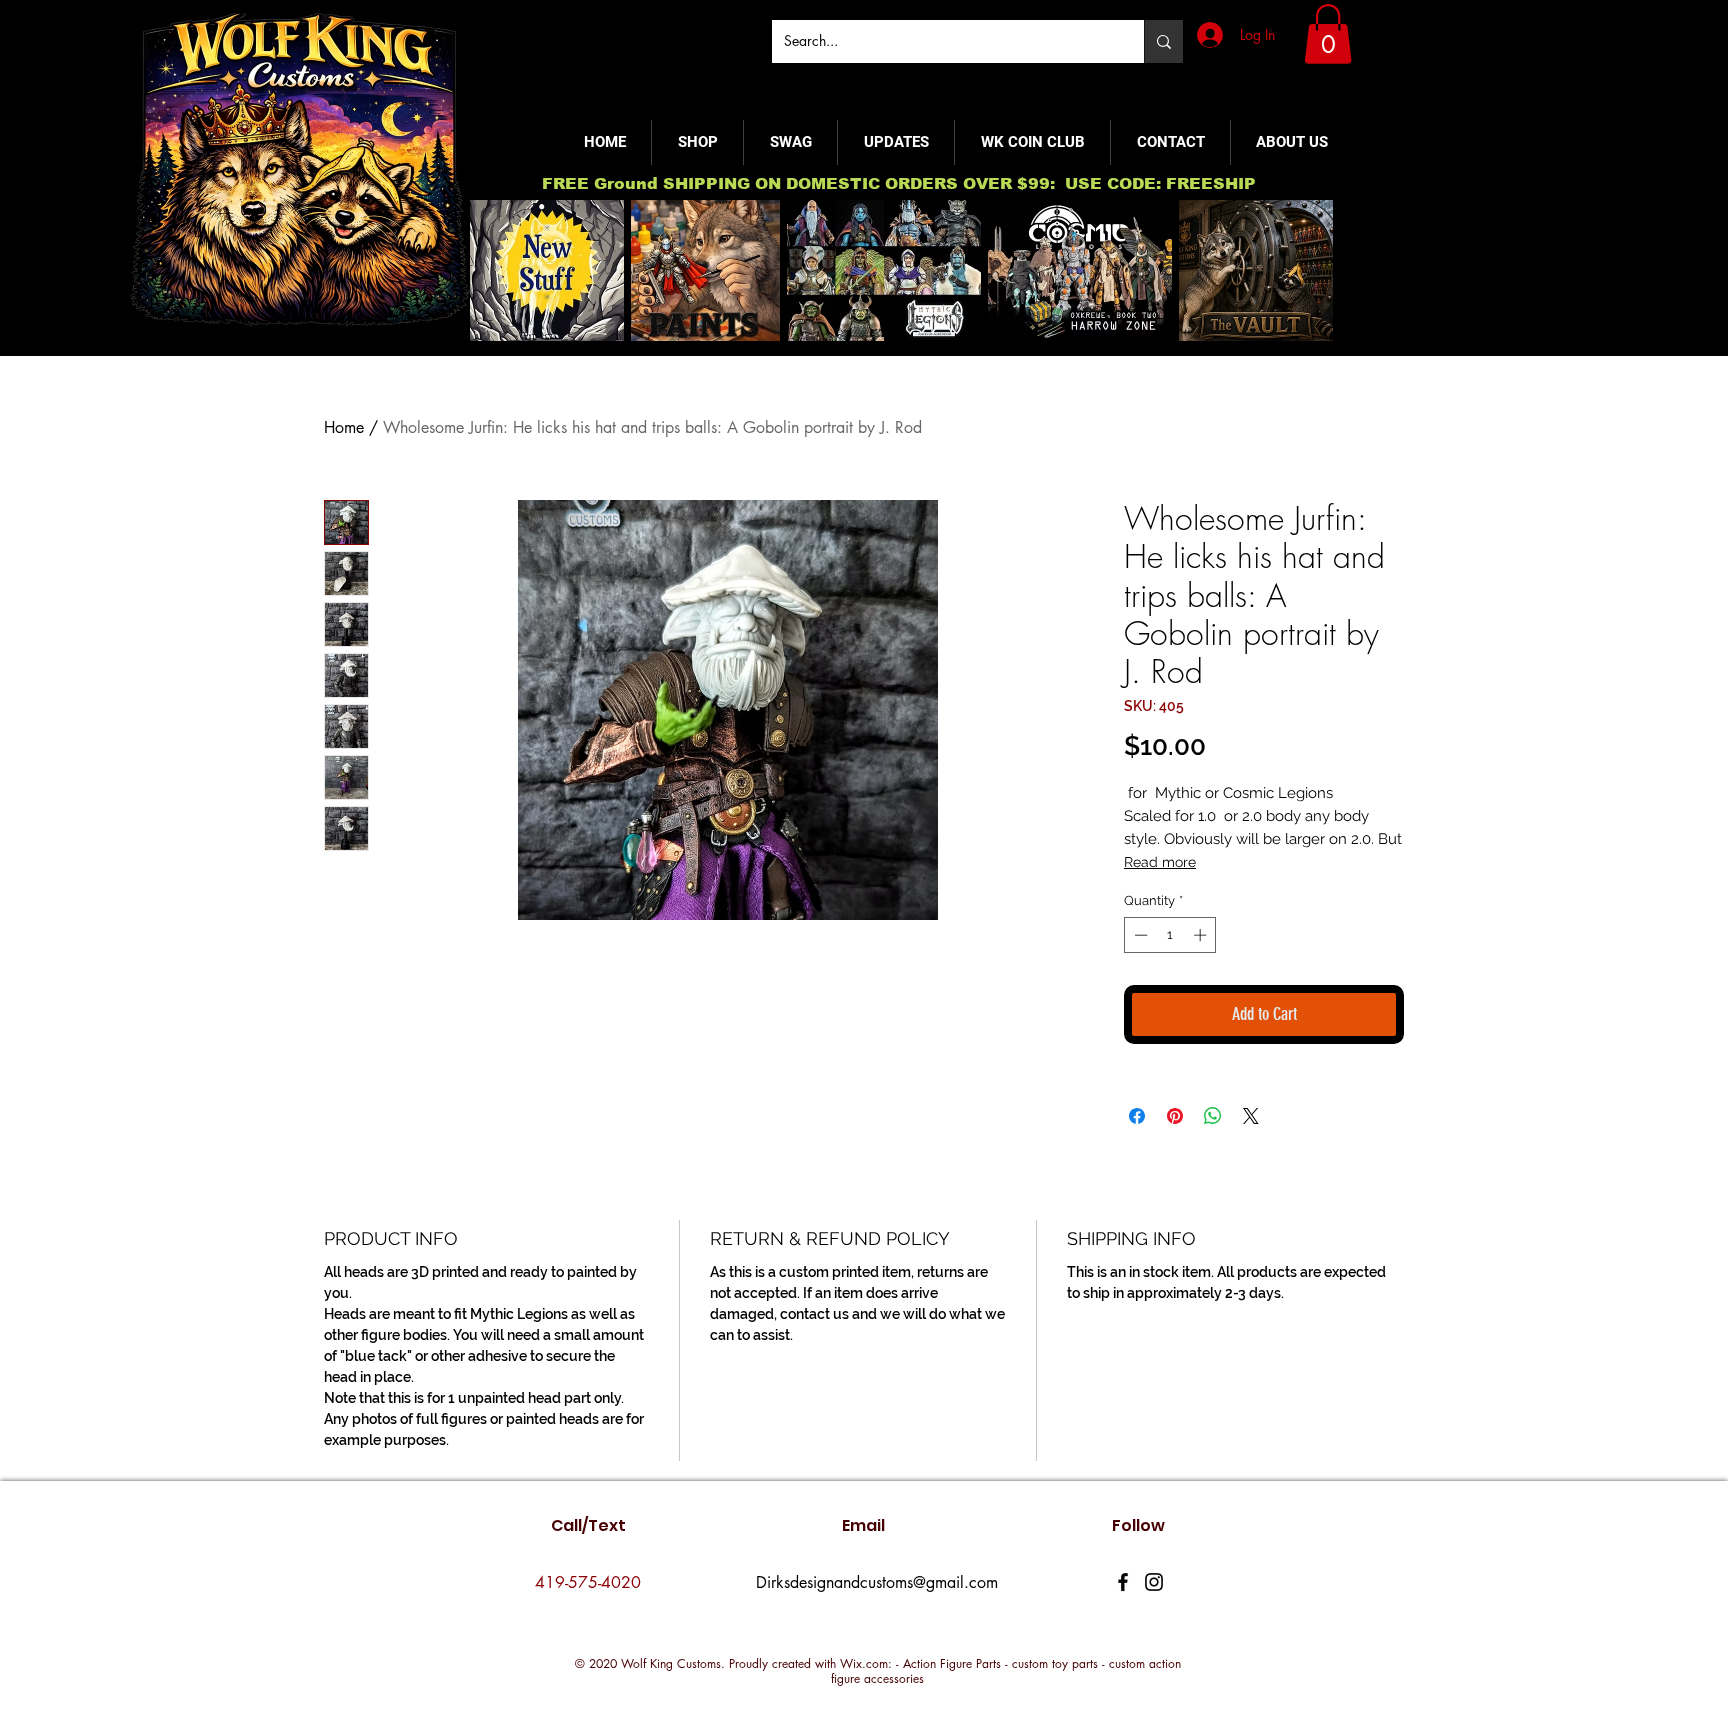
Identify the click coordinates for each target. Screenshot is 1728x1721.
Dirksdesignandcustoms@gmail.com (877, 1582)
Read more (1160, 862)
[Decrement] (1139, 935)
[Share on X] (1251, 1116)
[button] (1328, 34)
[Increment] (1202, 935)
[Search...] (1163, 41)
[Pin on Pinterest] (1175, 1116)
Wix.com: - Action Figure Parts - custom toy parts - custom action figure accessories (1006, 1671)
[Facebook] (1123, 1582)
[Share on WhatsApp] (1213, 1116)
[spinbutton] (1170, 935)
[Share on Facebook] (1137, 1116)
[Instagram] (1154, 1582)
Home (344, 427)
